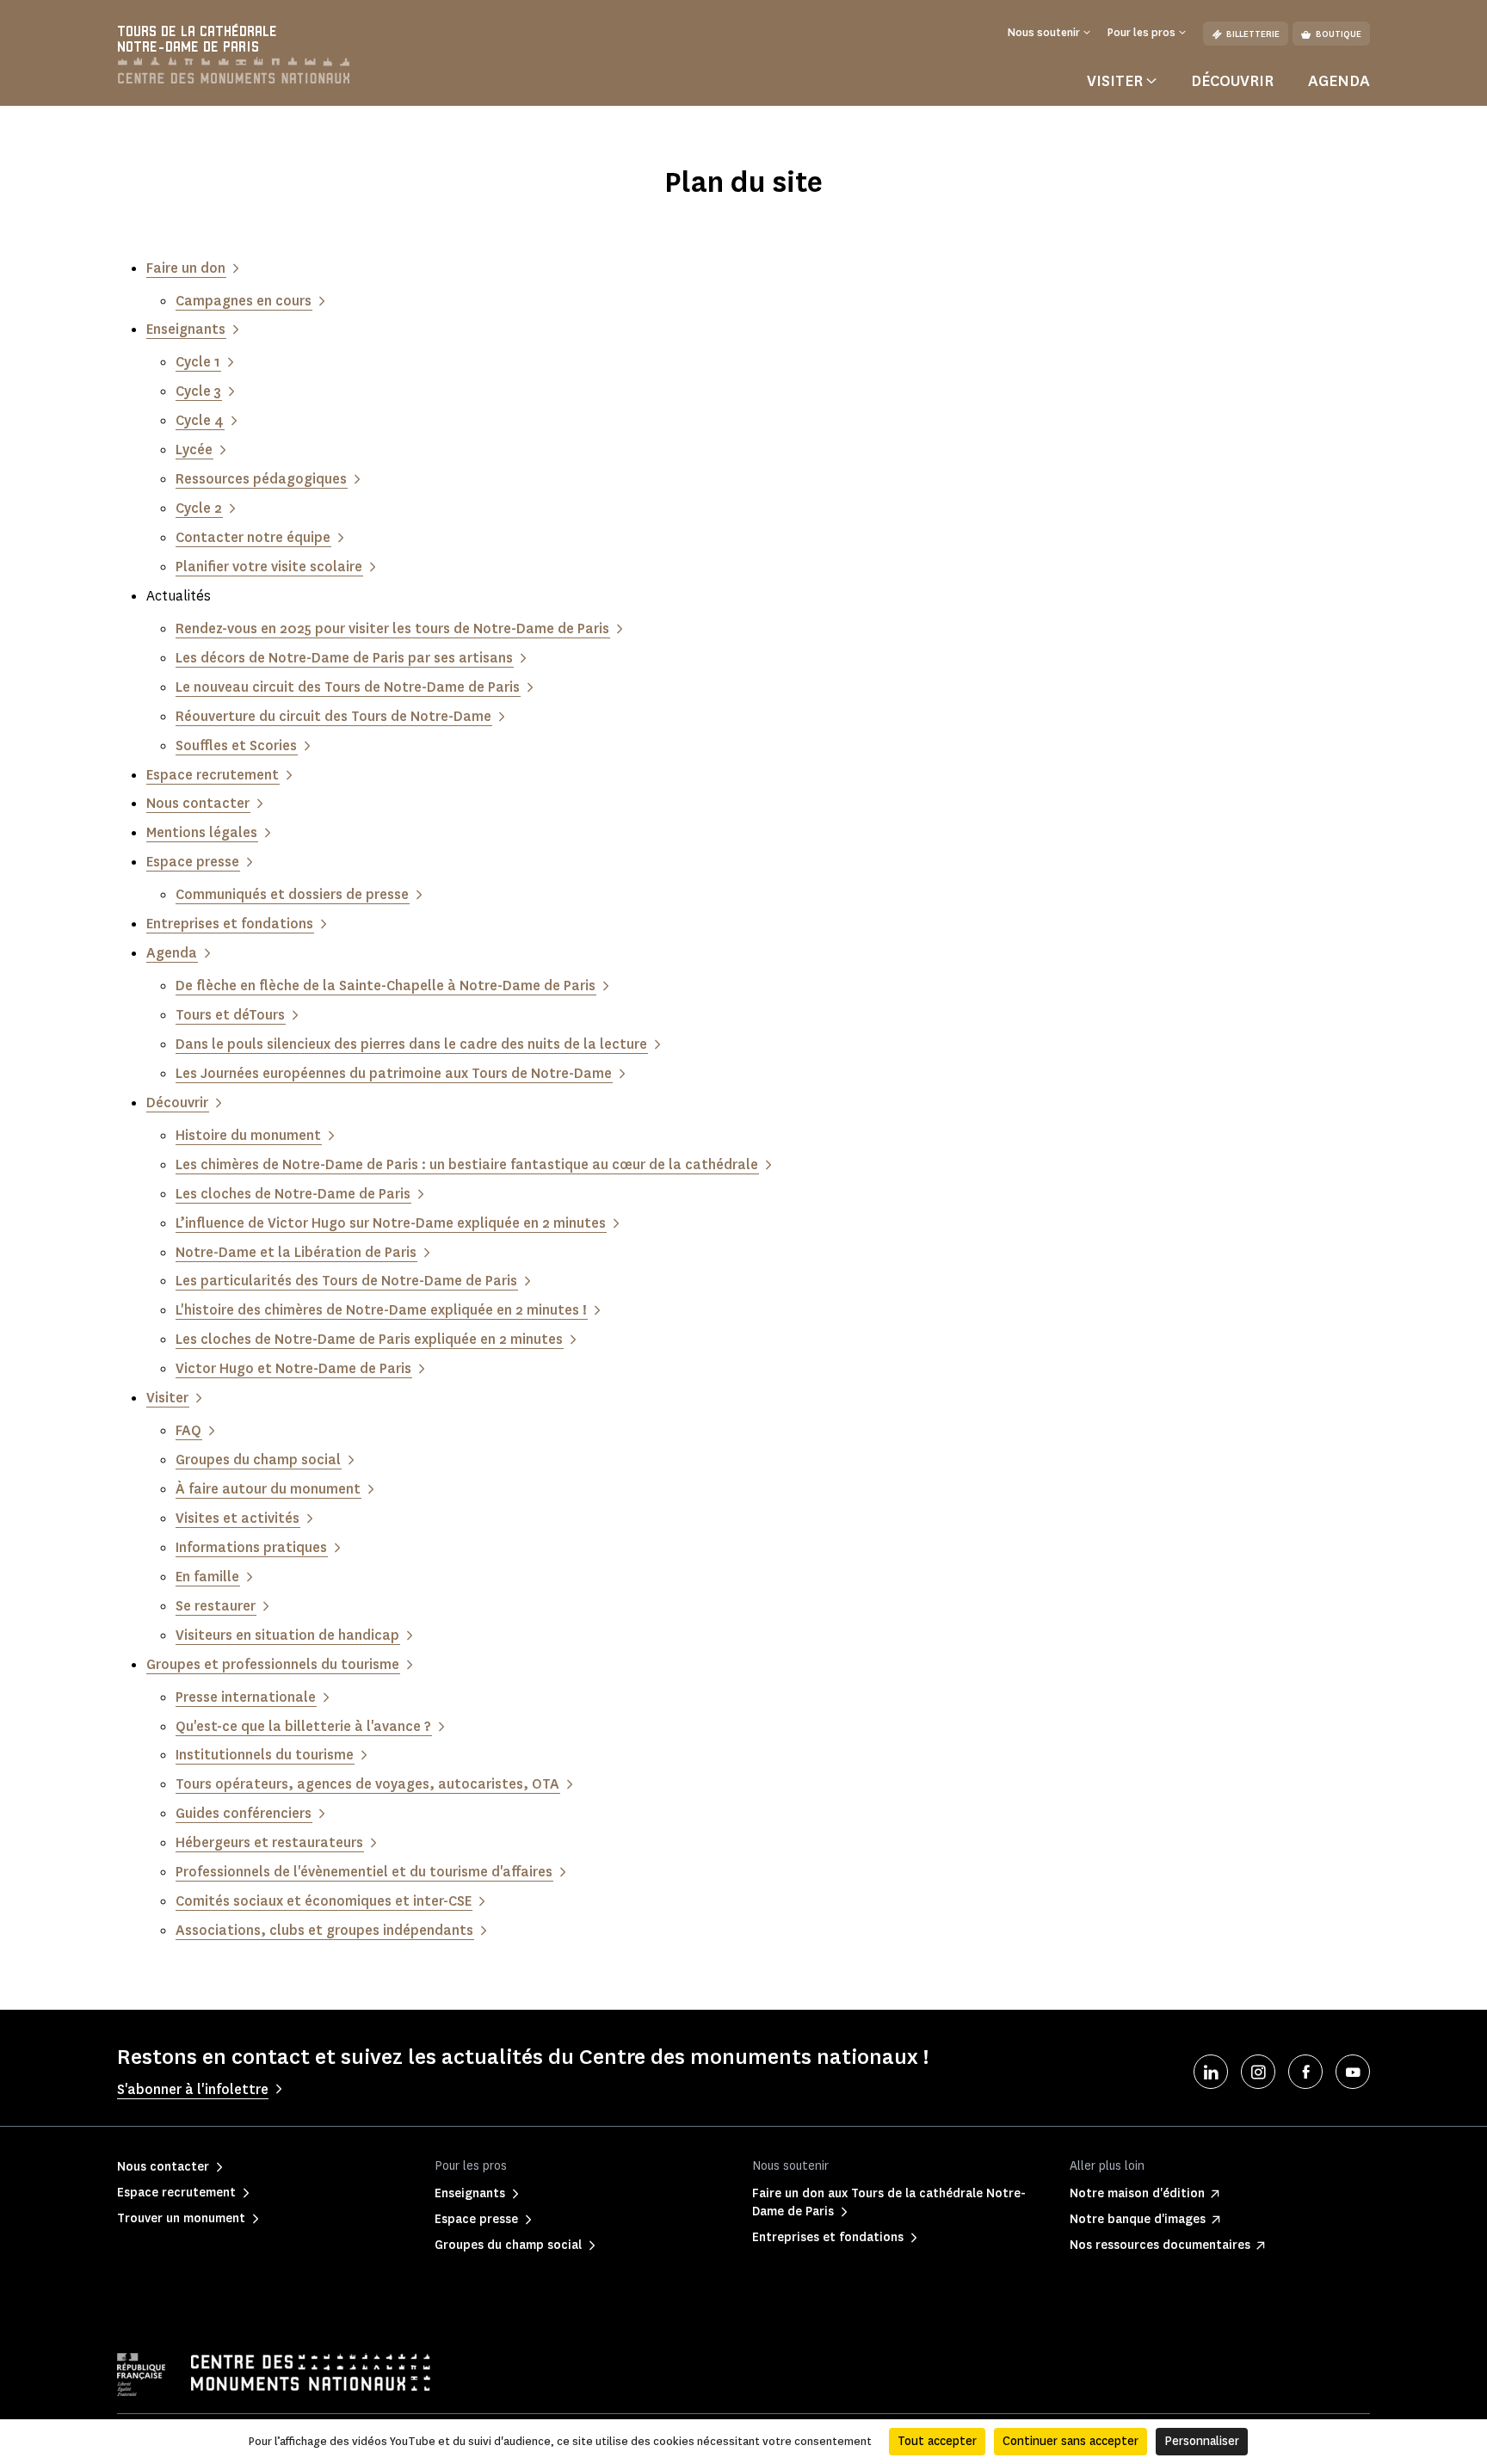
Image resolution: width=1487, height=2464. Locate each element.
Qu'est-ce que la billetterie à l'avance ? (303, 1726)
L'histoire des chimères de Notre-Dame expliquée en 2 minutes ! (381, 1310)
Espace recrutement (213, 775)
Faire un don (186, 268)
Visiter (167, 1398)
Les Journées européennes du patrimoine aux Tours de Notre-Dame (394, 1073)
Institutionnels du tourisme (265, 1755)
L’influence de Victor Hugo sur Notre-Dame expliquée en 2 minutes (391, 1223)
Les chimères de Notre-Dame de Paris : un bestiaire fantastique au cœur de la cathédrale (467, 1164)
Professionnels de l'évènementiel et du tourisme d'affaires (364, 1872)
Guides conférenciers (244, 1813)
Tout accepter (937, 2441)
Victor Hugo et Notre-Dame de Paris (293, 1368)
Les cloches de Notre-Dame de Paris (293, 1194)
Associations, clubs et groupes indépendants (324, 1930)
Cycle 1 (198, 362)
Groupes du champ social (258, 1460)
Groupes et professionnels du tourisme (273, 1664)
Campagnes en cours (244, 301)
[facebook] (1305, 2072)
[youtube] (1353, 2072)
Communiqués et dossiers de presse (292, 894)
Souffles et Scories (236, 745)
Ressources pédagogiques (261, 479)
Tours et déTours (230, 1015)
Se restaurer (216, 1606)
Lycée (194, 450)
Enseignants (186, 329)
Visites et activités (238, 1518)
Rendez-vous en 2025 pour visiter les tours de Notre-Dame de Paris (392, 628)
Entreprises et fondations (230, 924)
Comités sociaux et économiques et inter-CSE (324, 1901)
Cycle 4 (200, 420)
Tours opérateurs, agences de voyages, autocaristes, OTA (367, 1784)
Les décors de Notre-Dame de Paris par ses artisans (344, 658)
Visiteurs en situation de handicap (287, 1635)
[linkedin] (1211, 2072)
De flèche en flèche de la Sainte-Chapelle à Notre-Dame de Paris (386, 986)
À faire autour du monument (268, 1489)
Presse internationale (246, 1697)
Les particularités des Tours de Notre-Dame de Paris (346, 1281)
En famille (207, 1577)
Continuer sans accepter (1071, 2441)
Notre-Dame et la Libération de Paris (296, 1252)
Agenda (1339, 81)
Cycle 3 (198, 391)
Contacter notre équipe (253, 537)
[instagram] (1258, 2072)
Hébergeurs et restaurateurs (269, 1842)
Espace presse (193, 862)
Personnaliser (1202, 2441)
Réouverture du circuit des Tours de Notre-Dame (333, 716)
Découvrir (1232, 81)
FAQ (188, 1430)
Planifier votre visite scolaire (269, 567)
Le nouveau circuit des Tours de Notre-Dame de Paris (348, 687)
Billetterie (1253, 34)
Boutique (1339, 34)
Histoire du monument (248, 1135)
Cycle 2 (199, 508)
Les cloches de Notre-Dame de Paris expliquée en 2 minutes (369, 1339)
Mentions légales (202, 832)
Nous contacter (198, 803)
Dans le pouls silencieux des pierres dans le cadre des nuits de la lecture (411, 1044)
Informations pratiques (251, 1547)
